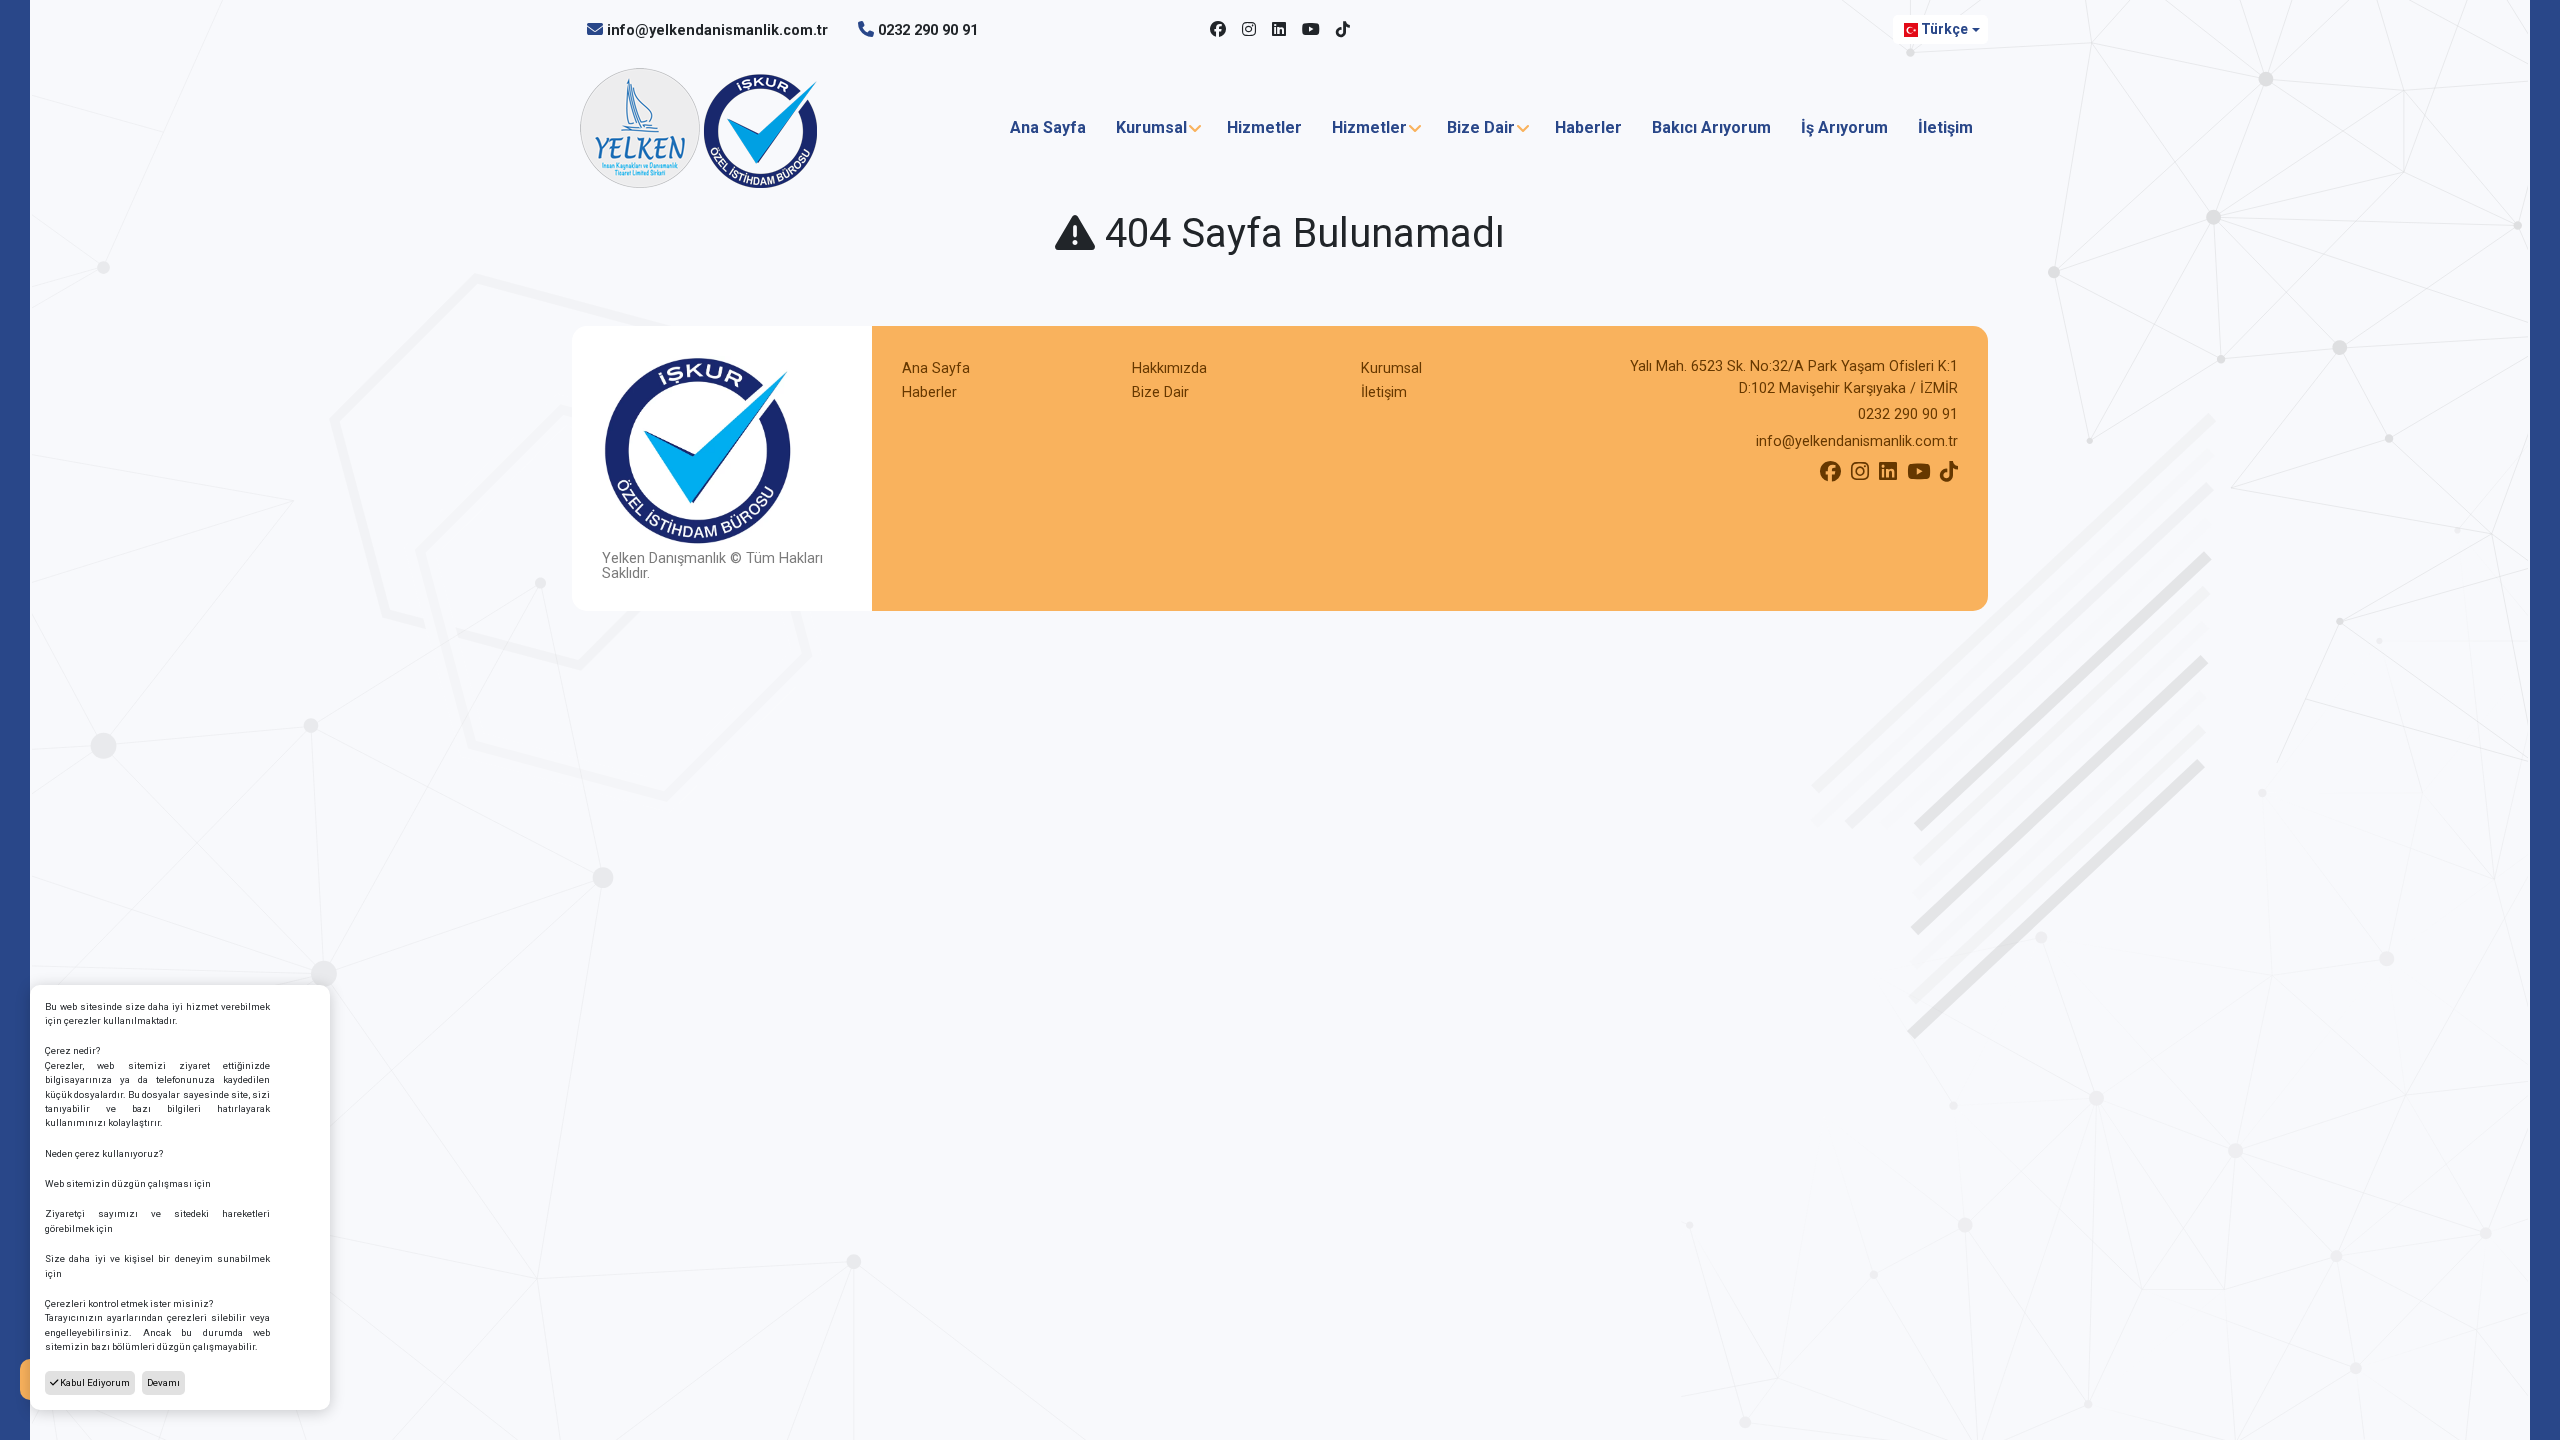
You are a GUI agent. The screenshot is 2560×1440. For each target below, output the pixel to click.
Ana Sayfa (1048, 127)
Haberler (1588, 127)
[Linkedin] (1279, 30)
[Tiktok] (1343, 30)
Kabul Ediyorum (94, 1382)
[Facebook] (1218, 30)
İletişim (1945, 127)
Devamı (163, 1382)
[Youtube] (1311, 30)
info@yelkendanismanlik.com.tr (717, 30)
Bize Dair (1481, 127)
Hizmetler (1264, 127)
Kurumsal (1151, 127)
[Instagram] (1249, 30)
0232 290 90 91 (928, 30)
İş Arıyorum (1844, 127)
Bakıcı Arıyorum (1711, 127)
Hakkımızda (1169, 368)
